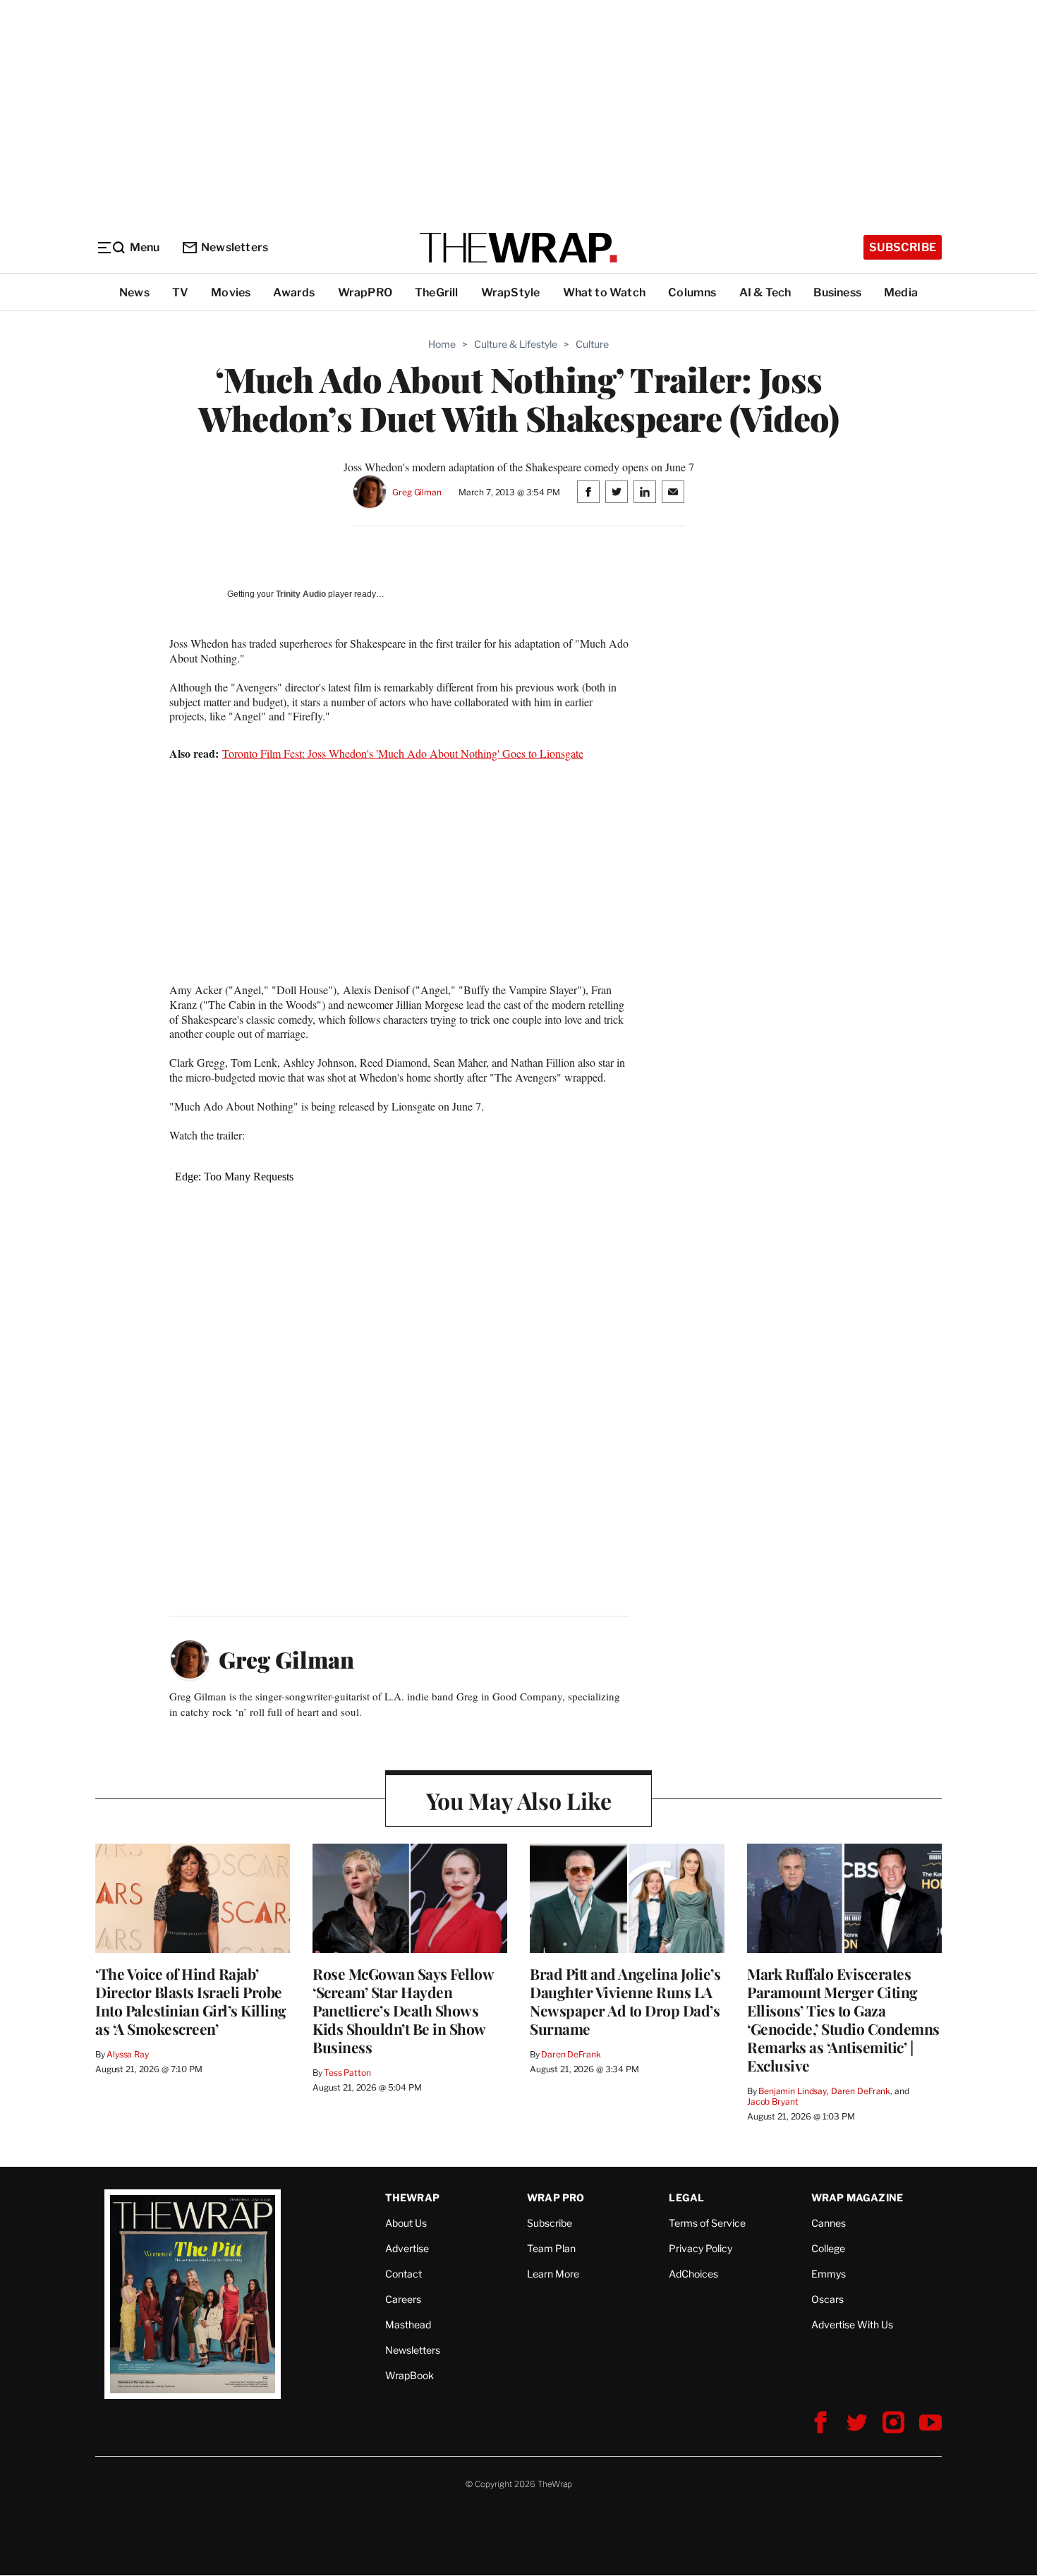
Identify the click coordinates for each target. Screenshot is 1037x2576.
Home (442, 344)
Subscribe (903, 247)
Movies (231, 292)
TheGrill (437, 292)
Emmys (829, 2274)
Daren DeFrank (571, 2054)
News (134, 292)
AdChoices (693, 2274)
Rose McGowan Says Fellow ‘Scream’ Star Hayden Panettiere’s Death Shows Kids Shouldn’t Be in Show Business (403, 2010)
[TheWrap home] (518, 248)
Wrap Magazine (857, 2197)
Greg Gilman (417, 492)
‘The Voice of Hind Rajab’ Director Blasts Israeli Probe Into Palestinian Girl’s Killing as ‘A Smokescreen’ (191, 2001)
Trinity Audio (301, 594)
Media (901, 292)
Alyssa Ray (128, 2054)
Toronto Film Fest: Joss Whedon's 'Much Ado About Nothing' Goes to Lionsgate (403, 753)
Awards (294, 292)
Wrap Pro (556, 2197)
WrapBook (410, 2375)
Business (837, 292)
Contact (404, 2274)
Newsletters (235, 247)
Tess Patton (347, 2073)
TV (180, 292)
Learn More (553, 2274)
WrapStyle (511, 292)
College (828, 2248)
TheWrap (412, 2197)
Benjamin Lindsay (793, 2091)
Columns (692, 292)
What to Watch (605, 292)
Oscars (827, 2299)
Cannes (829, 2223)
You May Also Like (519, 1800)
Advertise (407, 2248)
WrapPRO (365, 292)
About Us (406, 2223)
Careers (403, 2299)
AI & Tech (765, 292)
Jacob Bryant (772, 2102)
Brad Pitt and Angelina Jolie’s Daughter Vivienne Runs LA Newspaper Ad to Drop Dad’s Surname (625, 2001)
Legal (686, 2197)
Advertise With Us (852, 2324)
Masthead (408, 2324)
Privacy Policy (701, 2248)
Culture (592, 344)
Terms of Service (707, 2223)
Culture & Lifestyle (516, 344)
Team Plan (551, 2248)
